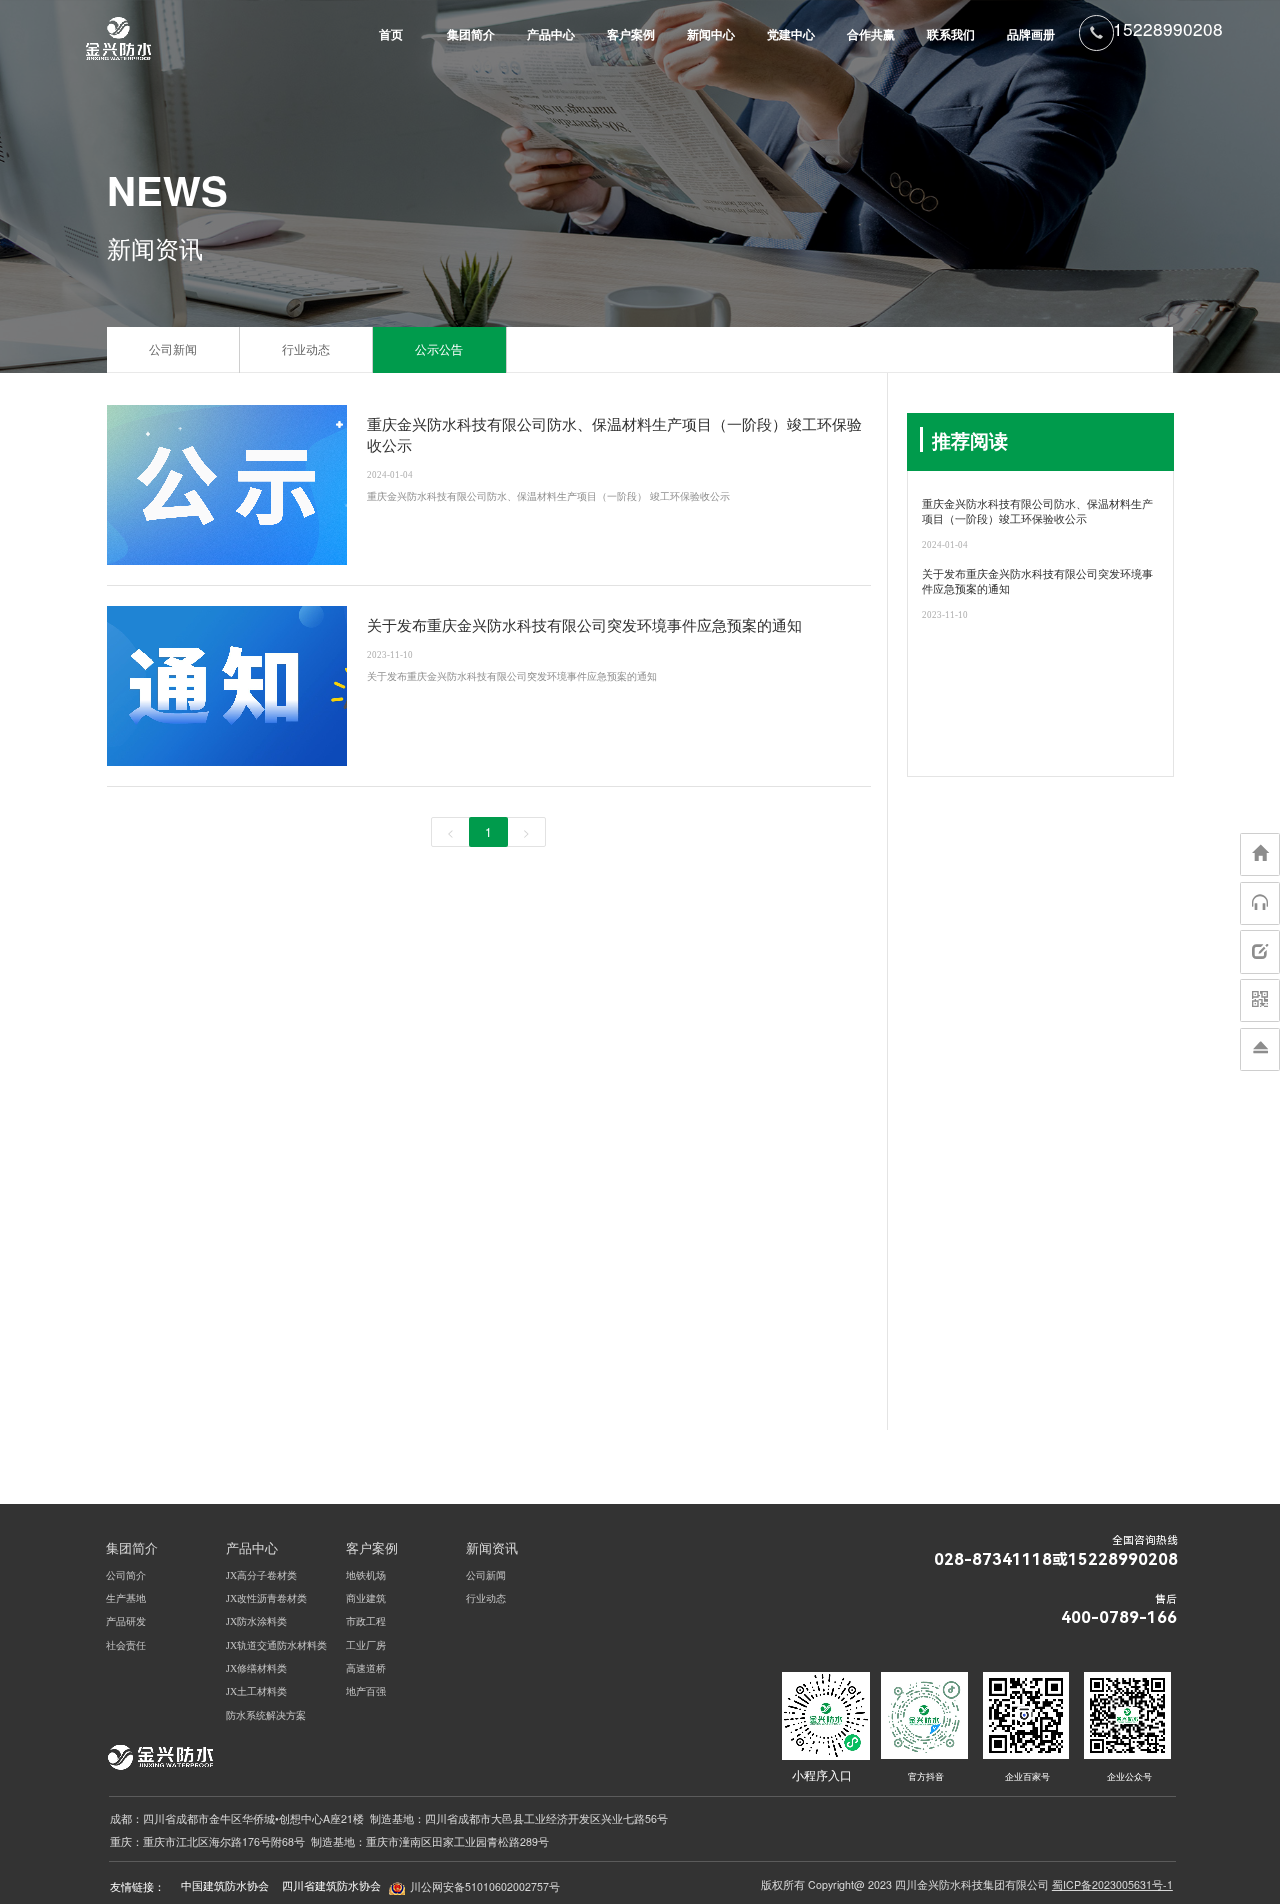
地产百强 (366, 1691)
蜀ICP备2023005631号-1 (1112, 1884)
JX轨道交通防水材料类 (276, 1645)
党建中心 (791, 35)
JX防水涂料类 (256, 1621)
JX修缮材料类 (256, 1668)
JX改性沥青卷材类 (266, 1598)
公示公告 (439, 350)
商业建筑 (366, 1598)
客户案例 (631, 35)
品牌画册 (1031, 35)
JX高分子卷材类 (261, 1575)
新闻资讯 (492, 1548)
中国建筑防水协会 (225, 1886)
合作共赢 (871, 35)
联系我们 (951, 35)
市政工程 (366, 1621)
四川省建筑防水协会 (331, 1886)
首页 (391, 35)
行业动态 (306, 350)
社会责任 (126, 1645)
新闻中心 (711, 35)
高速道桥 (366, 1668)
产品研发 (126, 1621)
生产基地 (126, 1598)
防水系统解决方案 (266, 1715)
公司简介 (126, 1575)
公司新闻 (173, 350)
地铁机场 (366, 1575)
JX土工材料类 (256, 1691)
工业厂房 (366, 1645)
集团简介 (471, 35)
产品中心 (551, 35)
